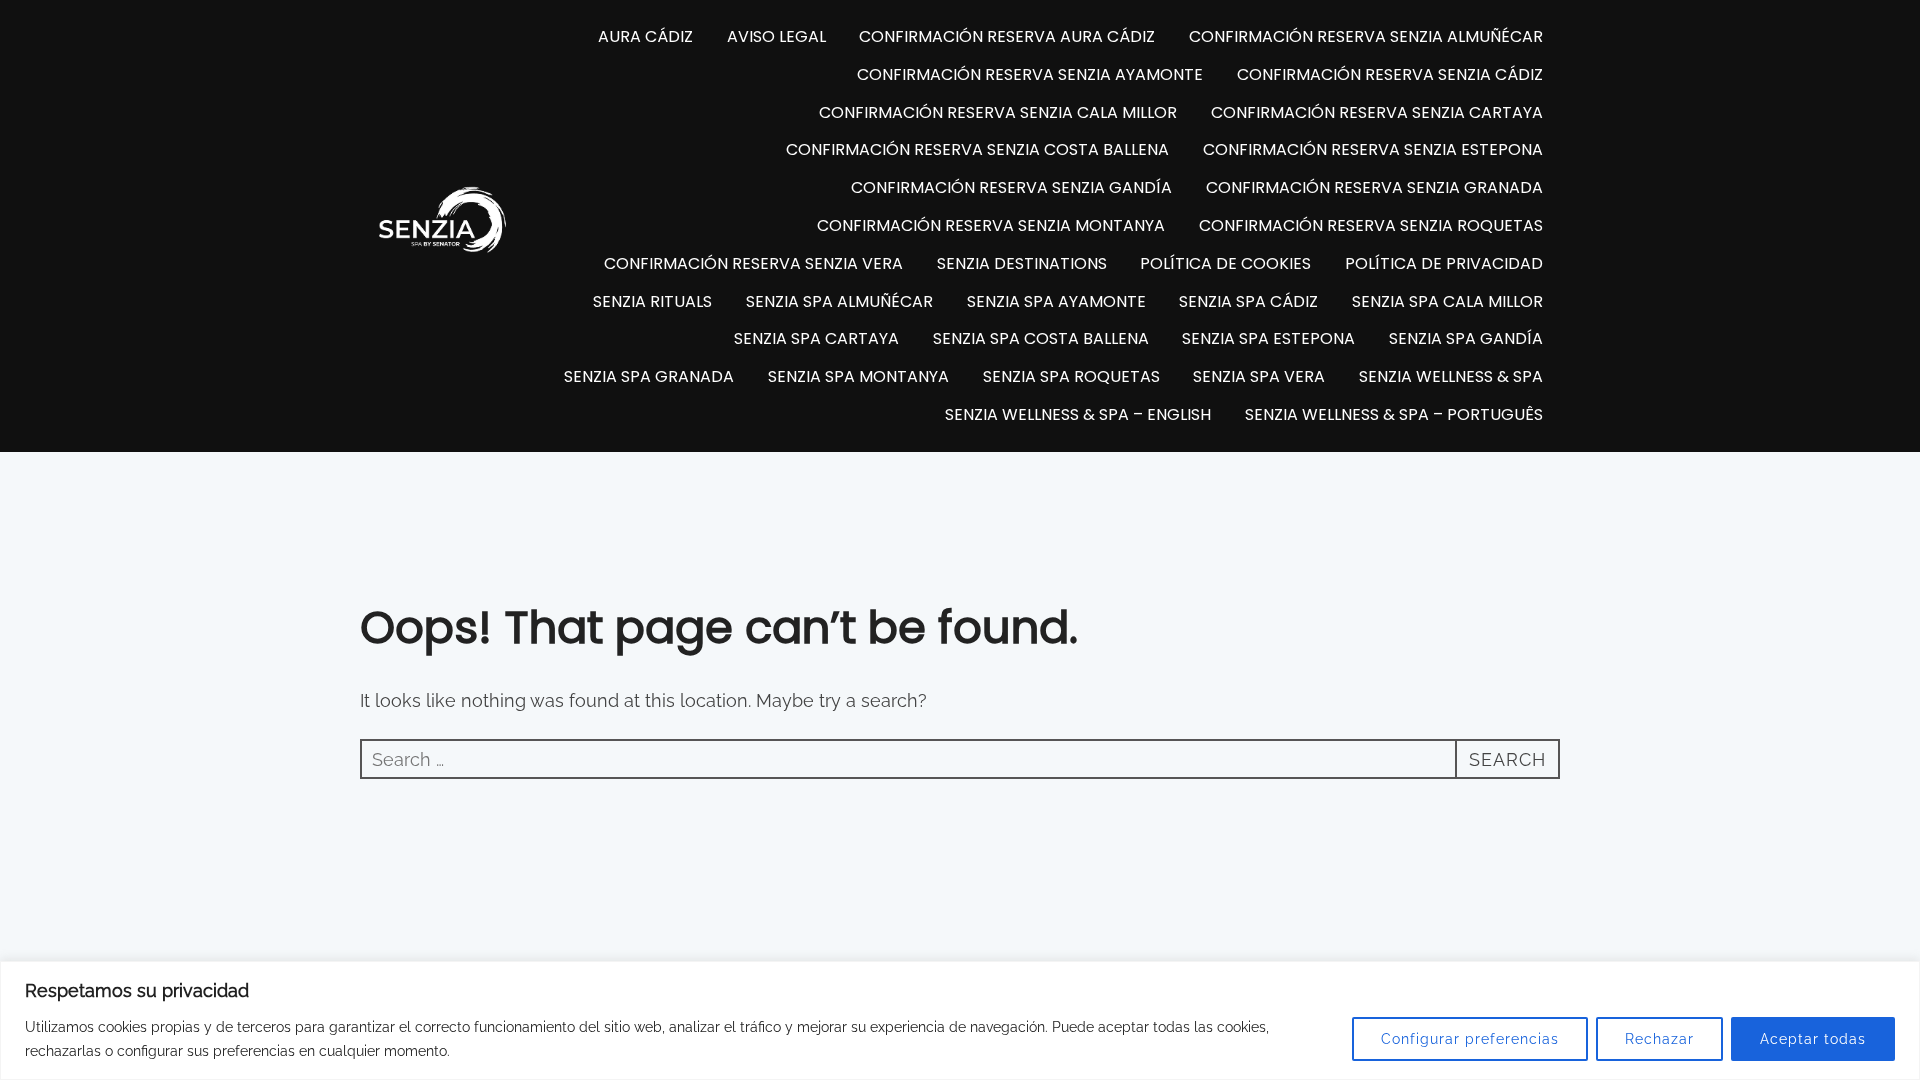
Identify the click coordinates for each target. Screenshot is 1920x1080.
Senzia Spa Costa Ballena (1041, 338)
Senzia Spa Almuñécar (839, 301)
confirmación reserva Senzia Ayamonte (1030, 74)
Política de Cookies (1225, 263)
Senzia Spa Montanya (858, 376)
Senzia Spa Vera (1259, 376)
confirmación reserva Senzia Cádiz (1390, 74)
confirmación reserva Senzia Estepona (1373, 149)
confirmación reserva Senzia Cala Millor (998, 112)
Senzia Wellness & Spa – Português (1394, 414)
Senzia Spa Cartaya (816, 338)
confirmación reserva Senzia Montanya (991, 225)
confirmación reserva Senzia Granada (1374, 187)
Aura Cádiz (645, 36)
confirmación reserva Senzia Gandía (1011, 187)
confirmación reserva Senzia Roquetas (1371, 225)
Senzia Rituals (652, 301)
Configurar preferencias (1470, 1039)
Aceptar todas (1813, 1039)
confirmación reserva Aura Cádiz (1007, 36)
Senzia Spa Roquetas (1071, 376)
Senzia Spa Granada (649, 376)
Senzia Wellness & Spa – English (1078, 414)
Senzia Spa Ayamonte (1056, 301)
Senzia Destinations (1022, 263)
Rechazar (1659, 1039)
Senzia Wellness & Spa (1451, 376)
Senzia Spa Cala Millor (1447, 301)
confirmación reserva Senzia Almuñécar (1366, 36)
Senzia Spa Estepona (1268, 338)
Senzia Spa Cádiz (1248, 301)
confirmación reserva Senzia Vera (753, 263)
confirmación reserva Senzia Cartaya (1377, 112)
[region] (960, 1020)
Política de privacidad (1444, 263)
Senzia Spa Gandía (1466, 338)
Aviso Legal (776, 36)
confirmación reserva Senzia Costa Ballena (977, 149)
